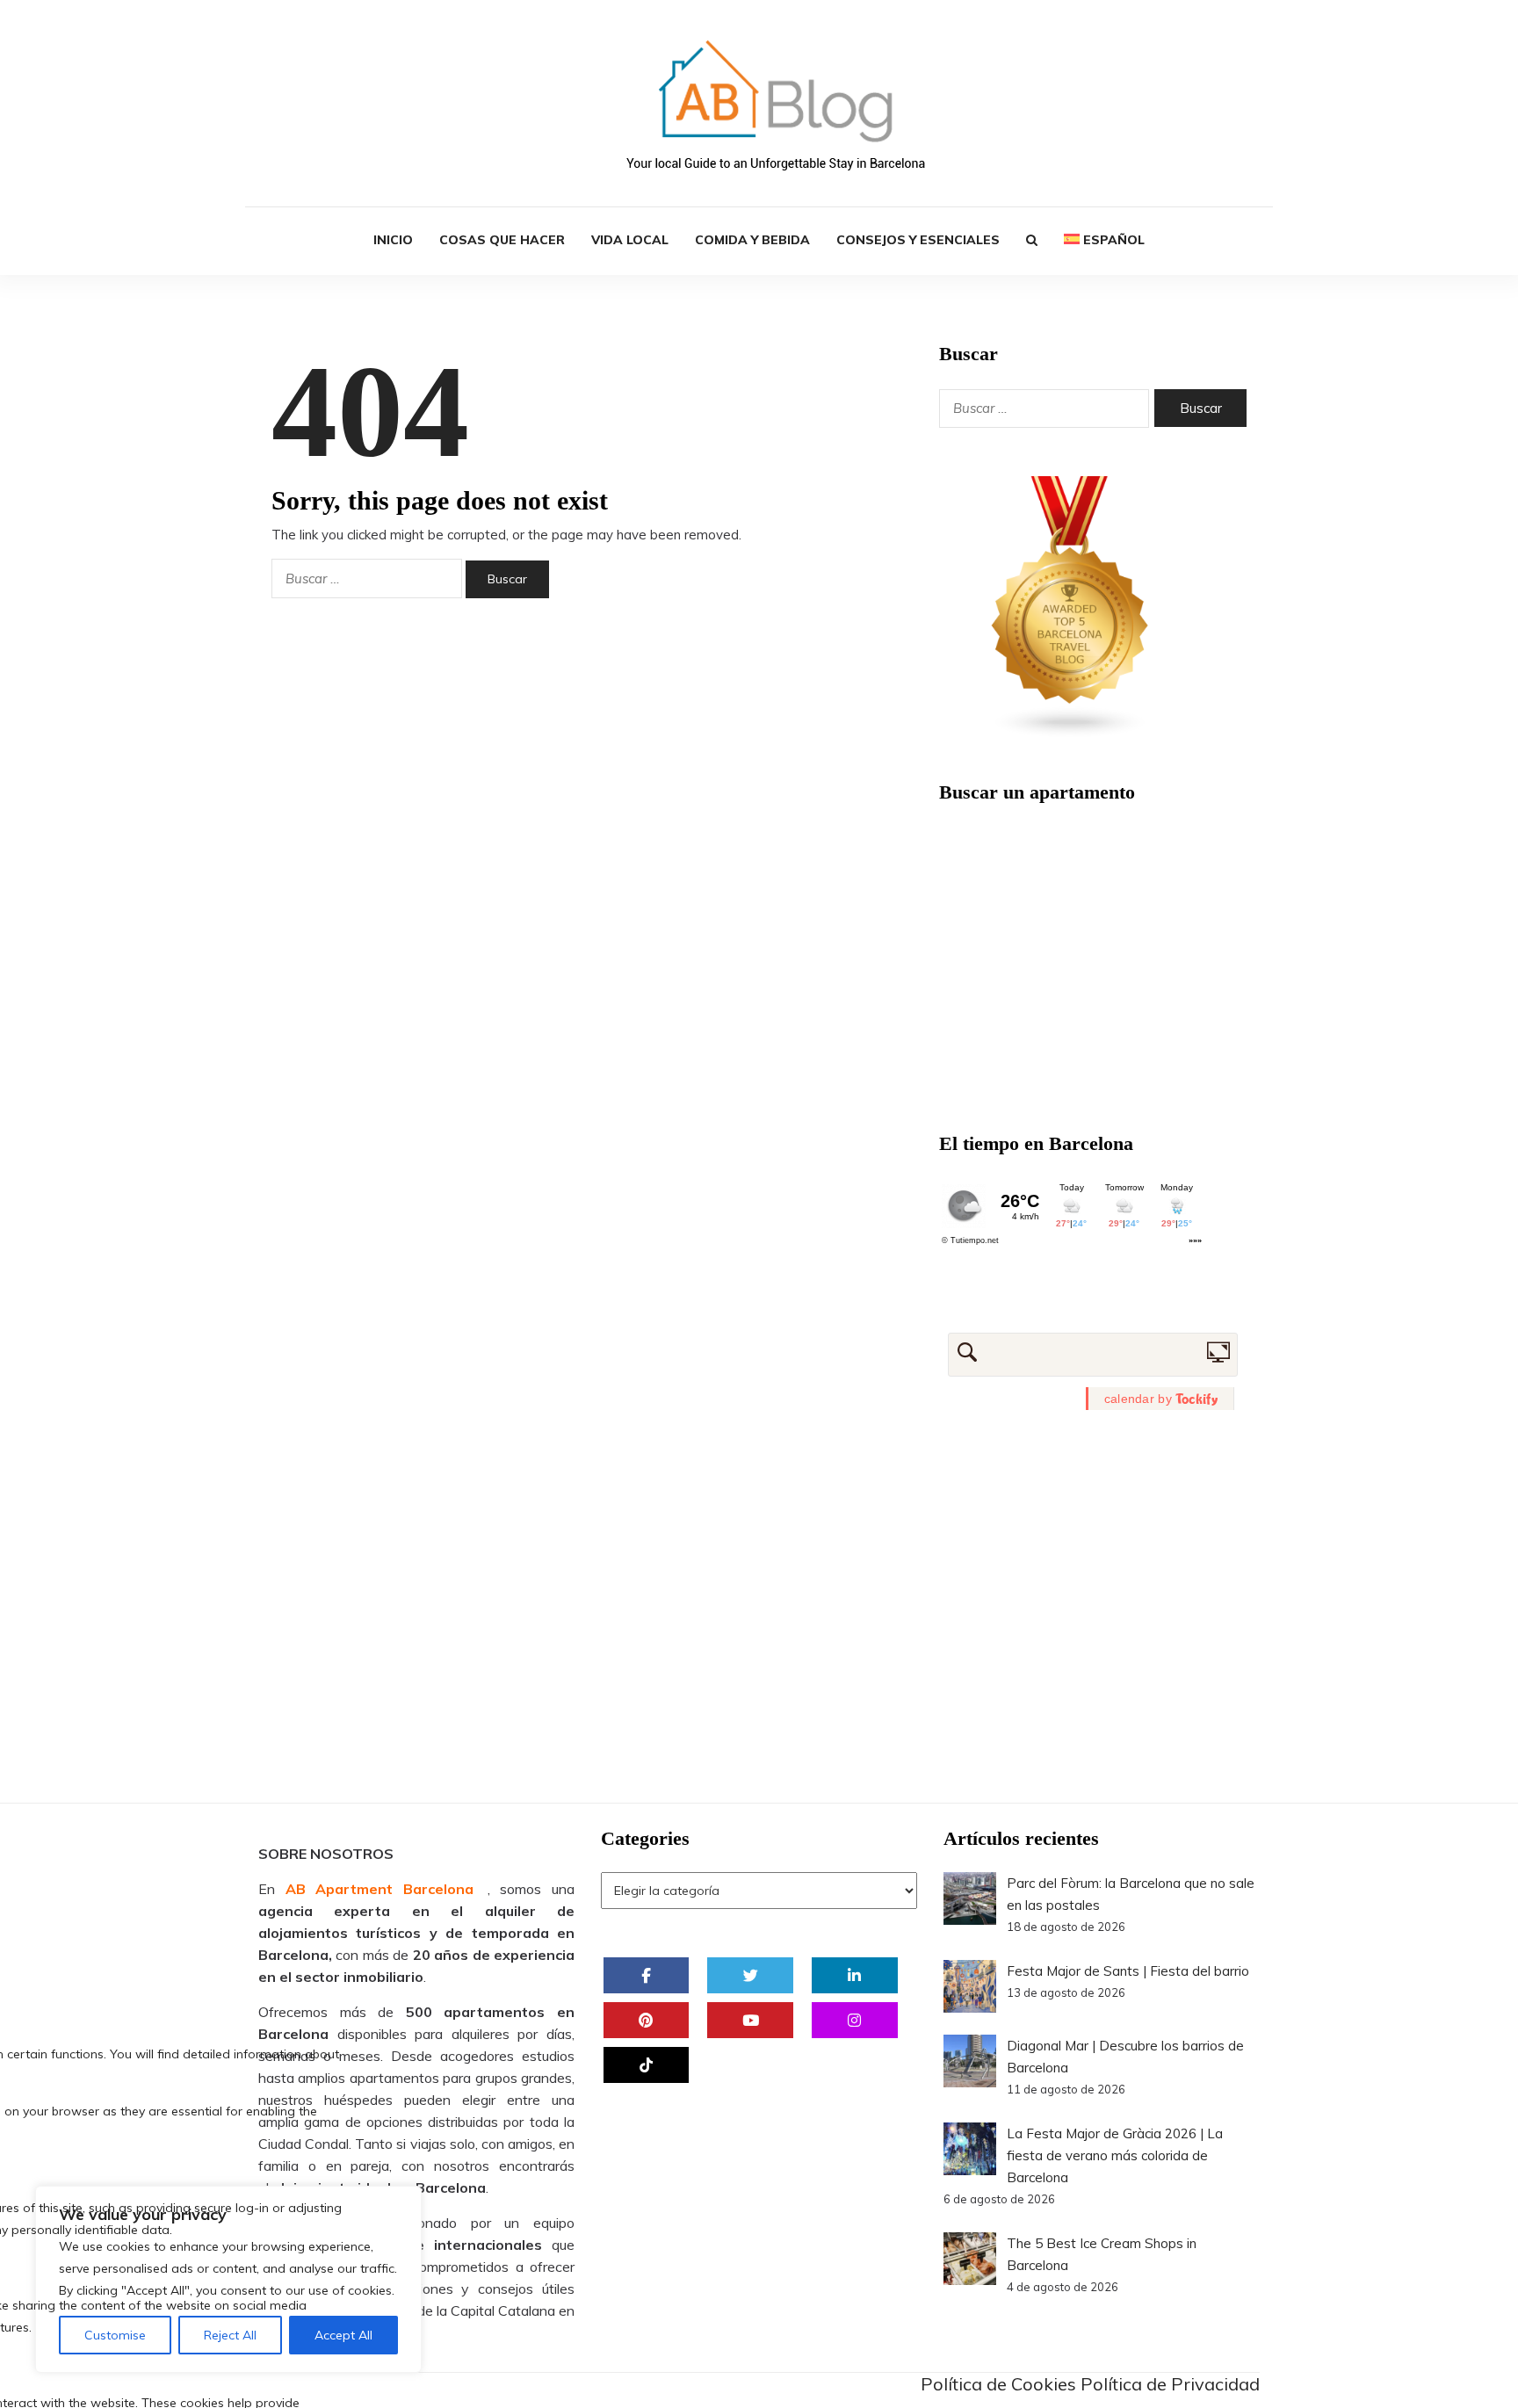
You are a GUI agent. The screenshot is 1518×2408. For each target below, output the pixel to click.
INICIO (393, 240)
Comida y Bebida (752, 240)
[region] (228, 2279)
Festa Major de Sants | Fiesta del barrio (1128, 1971)
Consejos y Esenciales (918, 240)
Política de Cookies (998, 2384)
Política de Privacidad (1170, 2384)
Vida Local (630, 240)
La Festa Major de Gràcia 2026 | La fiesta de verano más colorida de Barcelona (1115, 2155)
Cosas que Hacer (502, 240)
